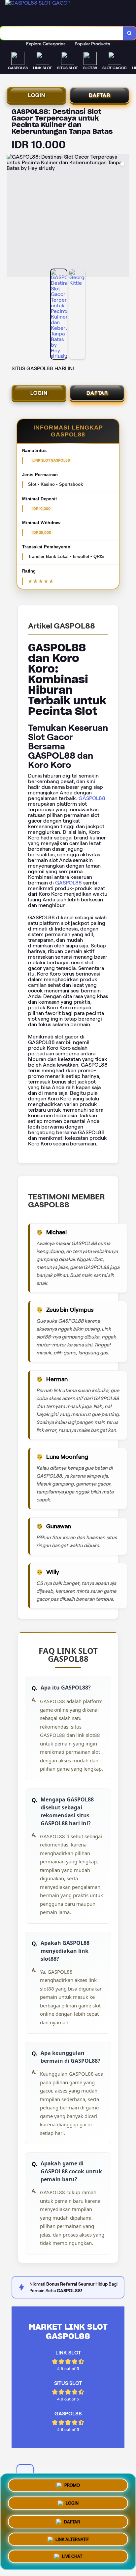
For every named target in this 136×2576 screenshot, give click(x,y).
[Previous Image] (12, 217)
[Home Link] (55, 13)
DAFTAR (100, 95)
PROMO (72, 2483)
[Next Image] (124, 217)
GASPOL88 (92, 798)
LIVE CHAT (72, 2556)
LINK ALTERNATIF (72, 2538)
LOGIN (37, 95)
